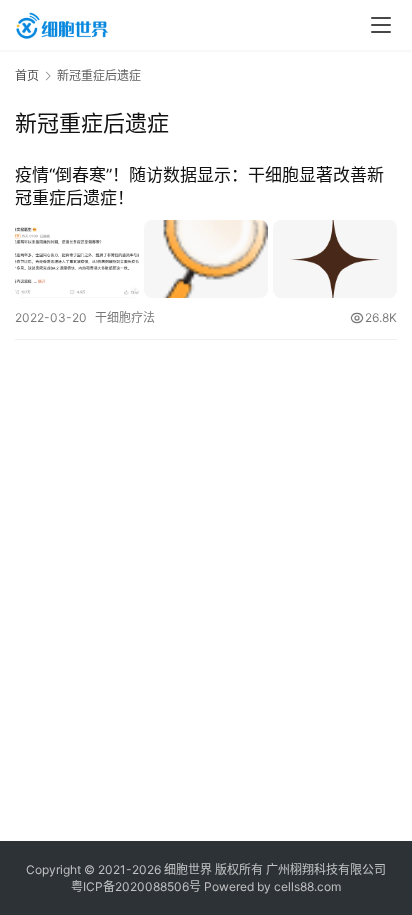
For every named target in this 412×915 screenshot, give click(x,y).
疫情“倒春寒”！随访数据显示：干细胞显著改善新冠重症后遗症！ (199, 186)
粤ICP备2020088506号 (136, 886)
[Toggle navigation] (381, 25)
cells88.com (307, 886)
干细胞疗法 (125, 317)
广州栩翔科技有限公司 (326, 869)
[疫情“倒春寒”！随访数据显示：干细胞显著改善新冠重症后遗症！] (206, 258)
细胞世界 (188, 869)
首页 (27, 75)
